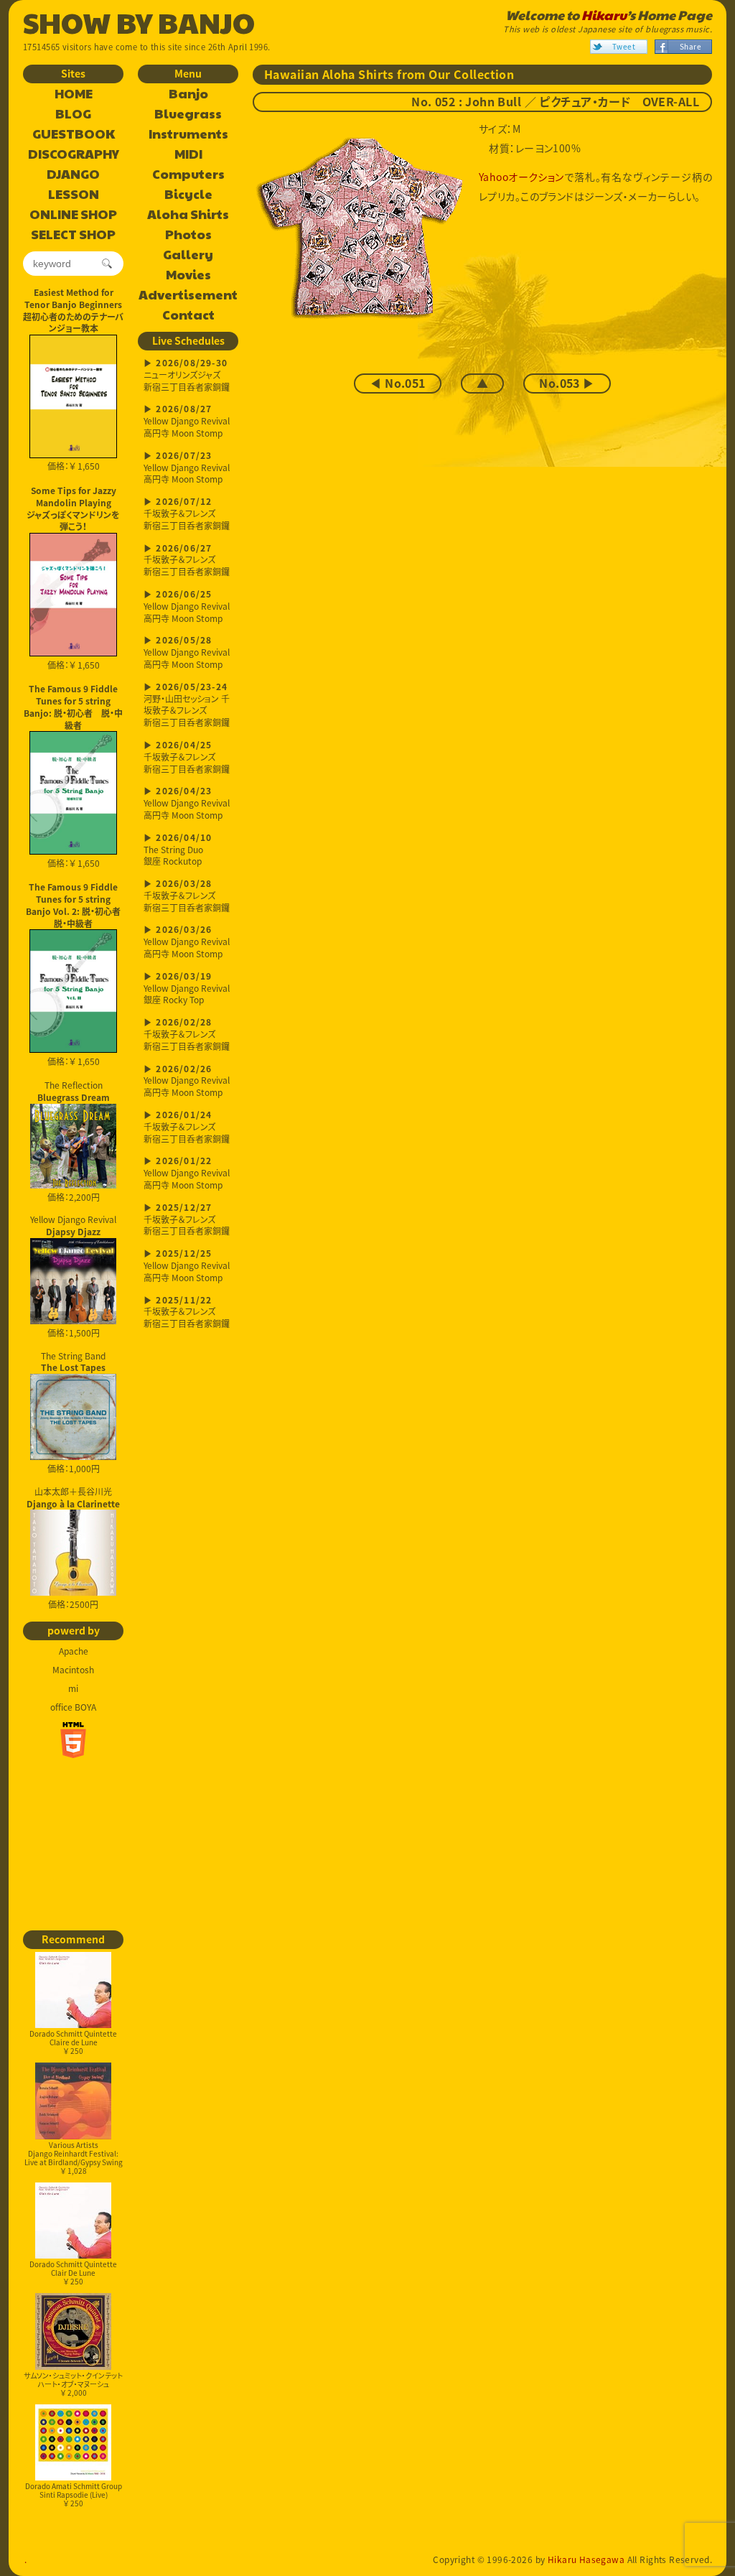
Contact (188, 315)
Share (690, 46)
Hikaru (604, 15)
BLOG (73, 114)
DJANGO (73, 175)
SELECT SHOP (73, 235)
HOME (74, 94)
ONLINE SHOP (73, 215)
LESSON (74, 195)
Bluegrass (188, 114)
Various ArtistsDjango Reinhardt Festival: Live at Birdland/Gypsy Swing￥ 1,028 (74, 2158)
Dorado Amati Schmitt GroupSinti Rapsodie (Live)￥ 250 (74, 2494)
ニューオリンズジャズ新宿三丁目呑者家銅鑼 (187, 376)
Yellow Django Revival (73, 1225)
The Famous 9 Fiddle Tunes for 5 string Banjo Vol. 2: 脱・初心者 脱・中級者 (75, 905)
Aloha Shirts (188, 215)
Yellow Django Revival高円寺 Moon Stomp (187, 422)
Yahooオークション (521, 177)
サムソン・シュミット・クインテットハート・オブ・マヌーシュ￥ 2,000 (73, 2384)
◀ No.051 (397, 383)
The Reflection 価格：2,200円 (74, 1141)
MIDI (188, 154)
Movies (188, 275)
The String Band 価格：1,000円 (73, 1413)
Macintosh (73, 1670)
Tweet (624, 46)
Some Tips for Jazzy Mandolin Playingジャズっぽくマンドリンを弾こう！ (73, 508)
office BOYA (73, 1707)
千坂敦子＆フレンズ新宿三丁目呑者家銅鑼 (187, 515)
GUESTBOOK (74, 134)
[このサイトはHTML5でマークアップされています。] (73, 1740)
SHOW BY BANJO (139, 22)
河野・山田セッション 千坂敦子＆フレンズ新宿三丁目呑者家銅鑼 (187, 706)
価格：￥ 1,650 (74, 466)
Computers (188, 175)
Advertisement (188, 295)
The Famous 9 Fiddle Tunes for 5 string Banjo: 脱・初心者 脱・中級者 (73, 707)
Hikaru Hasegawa (586, 2559)
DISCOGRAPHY (74, 154)
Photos (188, 235)
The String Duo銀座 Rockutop (178, 851)
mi (73, 1688)
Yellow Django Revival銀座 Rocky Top (187, 989)
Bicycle (188, 195)
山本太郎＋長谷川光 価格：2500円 (73, 1548)
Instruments (188, 134)
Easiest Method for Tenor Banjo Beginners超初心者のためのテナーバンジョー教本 (73, 310)
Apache (74, 1651)
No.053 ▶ (567, 383)
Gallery (188, 255)
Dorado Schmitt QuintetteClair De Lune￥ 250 (73, 2273)
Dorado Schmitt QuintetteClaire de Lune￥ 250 (73, 2042)
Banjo (188, 94)
